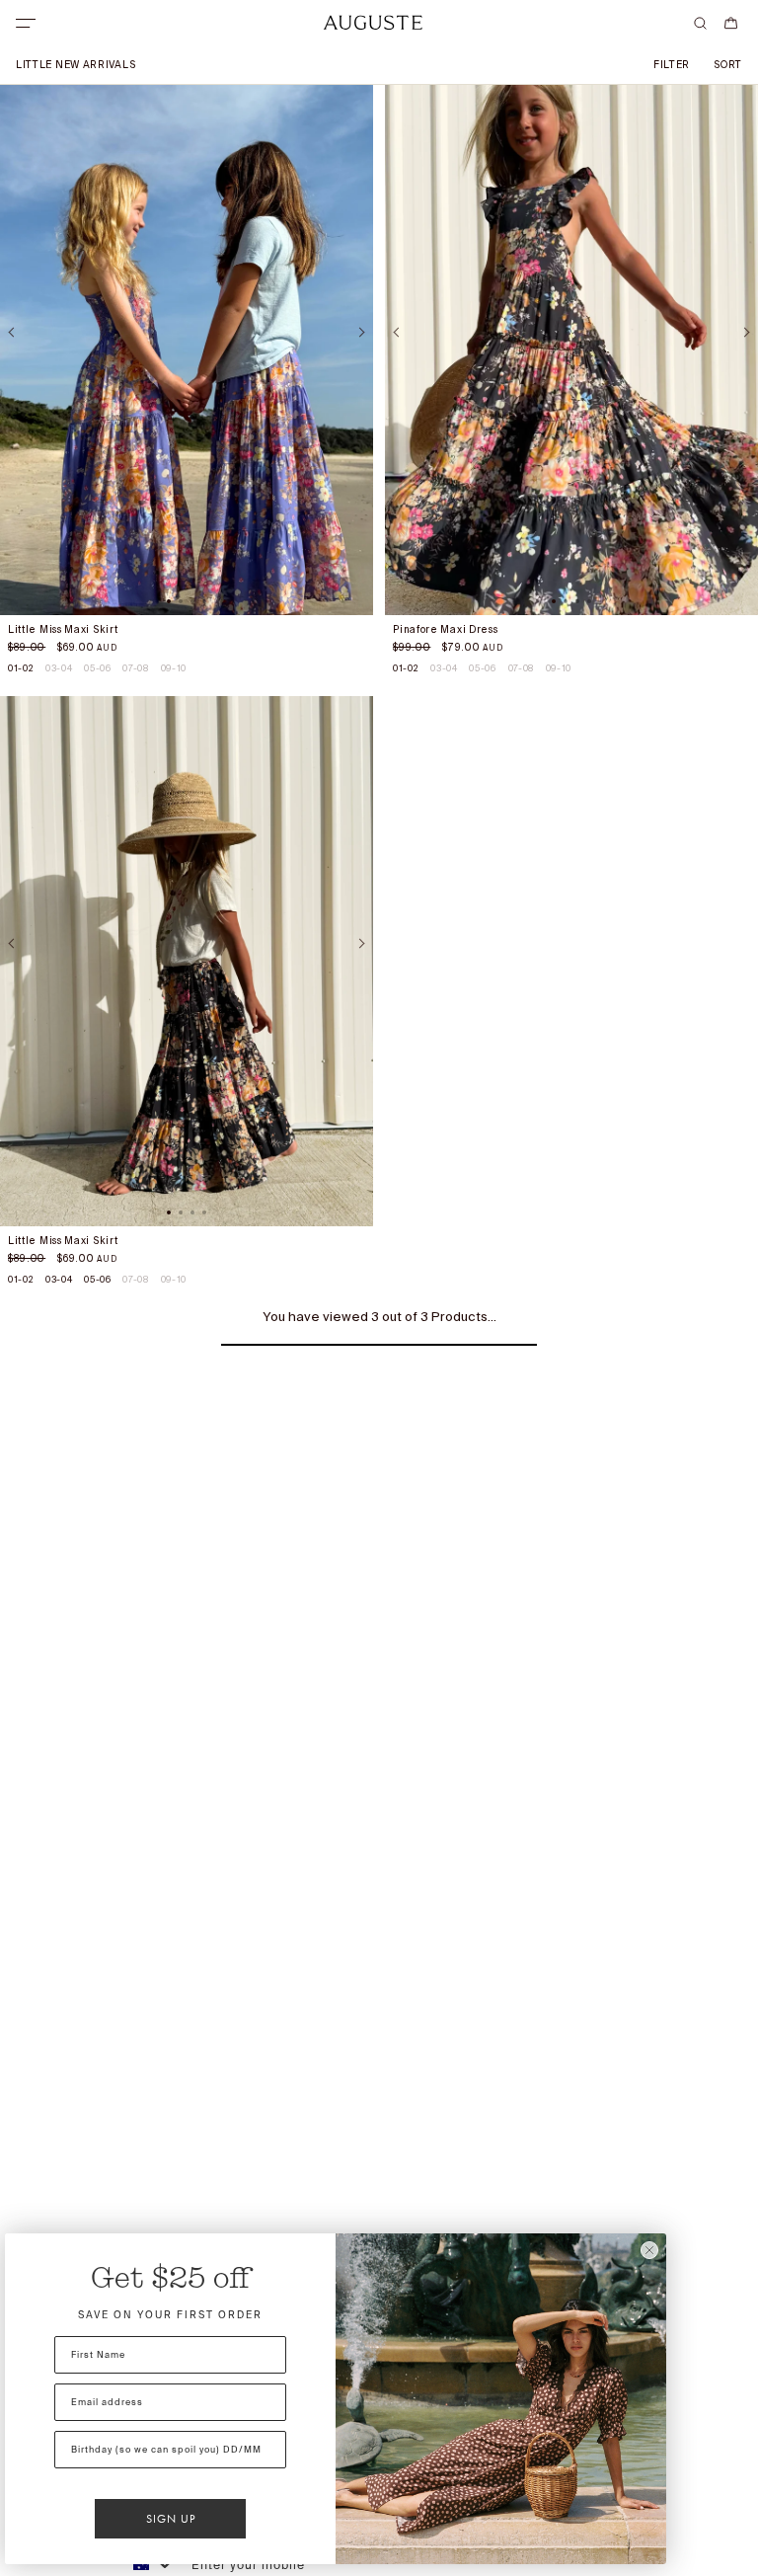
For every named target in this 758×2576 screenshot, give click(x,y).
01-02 (21, 668)
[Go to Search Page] (700, 23)
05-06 (97, 668)
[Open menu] (26, 23)
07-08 (135, 668)
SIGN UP (171, 2519)
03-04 (59, 668)
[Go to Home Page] (373, 23)
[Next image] (360, 332)
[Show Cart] (731, 23)
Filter (672, 65)
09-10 (174, 668)
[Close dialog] (649, 2250)
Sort (728, 65)
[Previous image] (13, 332)
